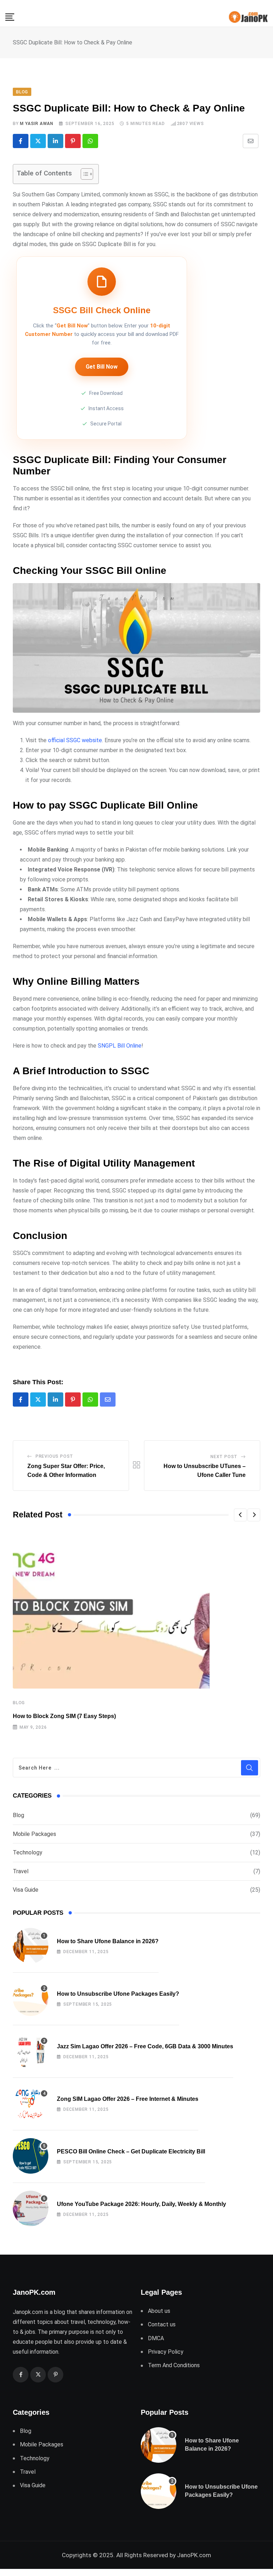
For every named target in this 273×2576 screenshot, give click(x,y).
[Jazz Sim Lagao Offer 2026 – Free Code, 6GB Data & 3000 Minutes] (31, 2051)
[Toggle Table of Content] (83, 174)
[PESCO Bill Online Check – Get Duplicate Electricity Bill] (31, 2156)
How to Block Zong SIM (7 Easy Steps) (64, 1716)
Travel (21, 1871)
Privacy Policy (166, 2352)
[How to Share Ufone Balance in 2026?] (31, 1946)
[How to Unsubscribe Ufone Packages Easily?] (31, 1998)
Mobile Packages (34, 1834)
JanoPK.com (194, 2555)
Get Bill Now (102, 367)
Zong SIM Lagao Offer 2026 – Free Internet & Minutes (128, 2099)
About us (159, 2311)
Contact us (162, 2324)
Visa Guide (26, 1890)
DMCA (156, 2338)
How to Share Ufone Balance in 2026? (108, 1941)
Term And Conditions (174, 2365)
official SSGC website (75, 740)
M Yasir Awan (37, 124)
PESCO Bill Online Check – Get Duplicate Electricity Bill (131, 2151)
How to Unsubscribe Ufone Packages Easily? (118, 1994)
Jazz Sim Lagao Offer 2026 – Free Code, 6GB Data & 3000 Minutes (145, 2046)
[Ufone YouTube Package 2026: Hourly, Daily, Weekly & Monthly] (31, 2208)
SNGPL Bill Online (120, 1046)
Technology (28, 1852)
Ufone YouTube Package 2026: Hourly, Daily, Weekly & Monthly (141, 2204)
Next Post (224, 1457)
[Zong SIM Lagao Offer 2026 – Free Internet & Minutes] (31, 2103)
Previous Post (54, 1456)
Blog (19, 1703)
